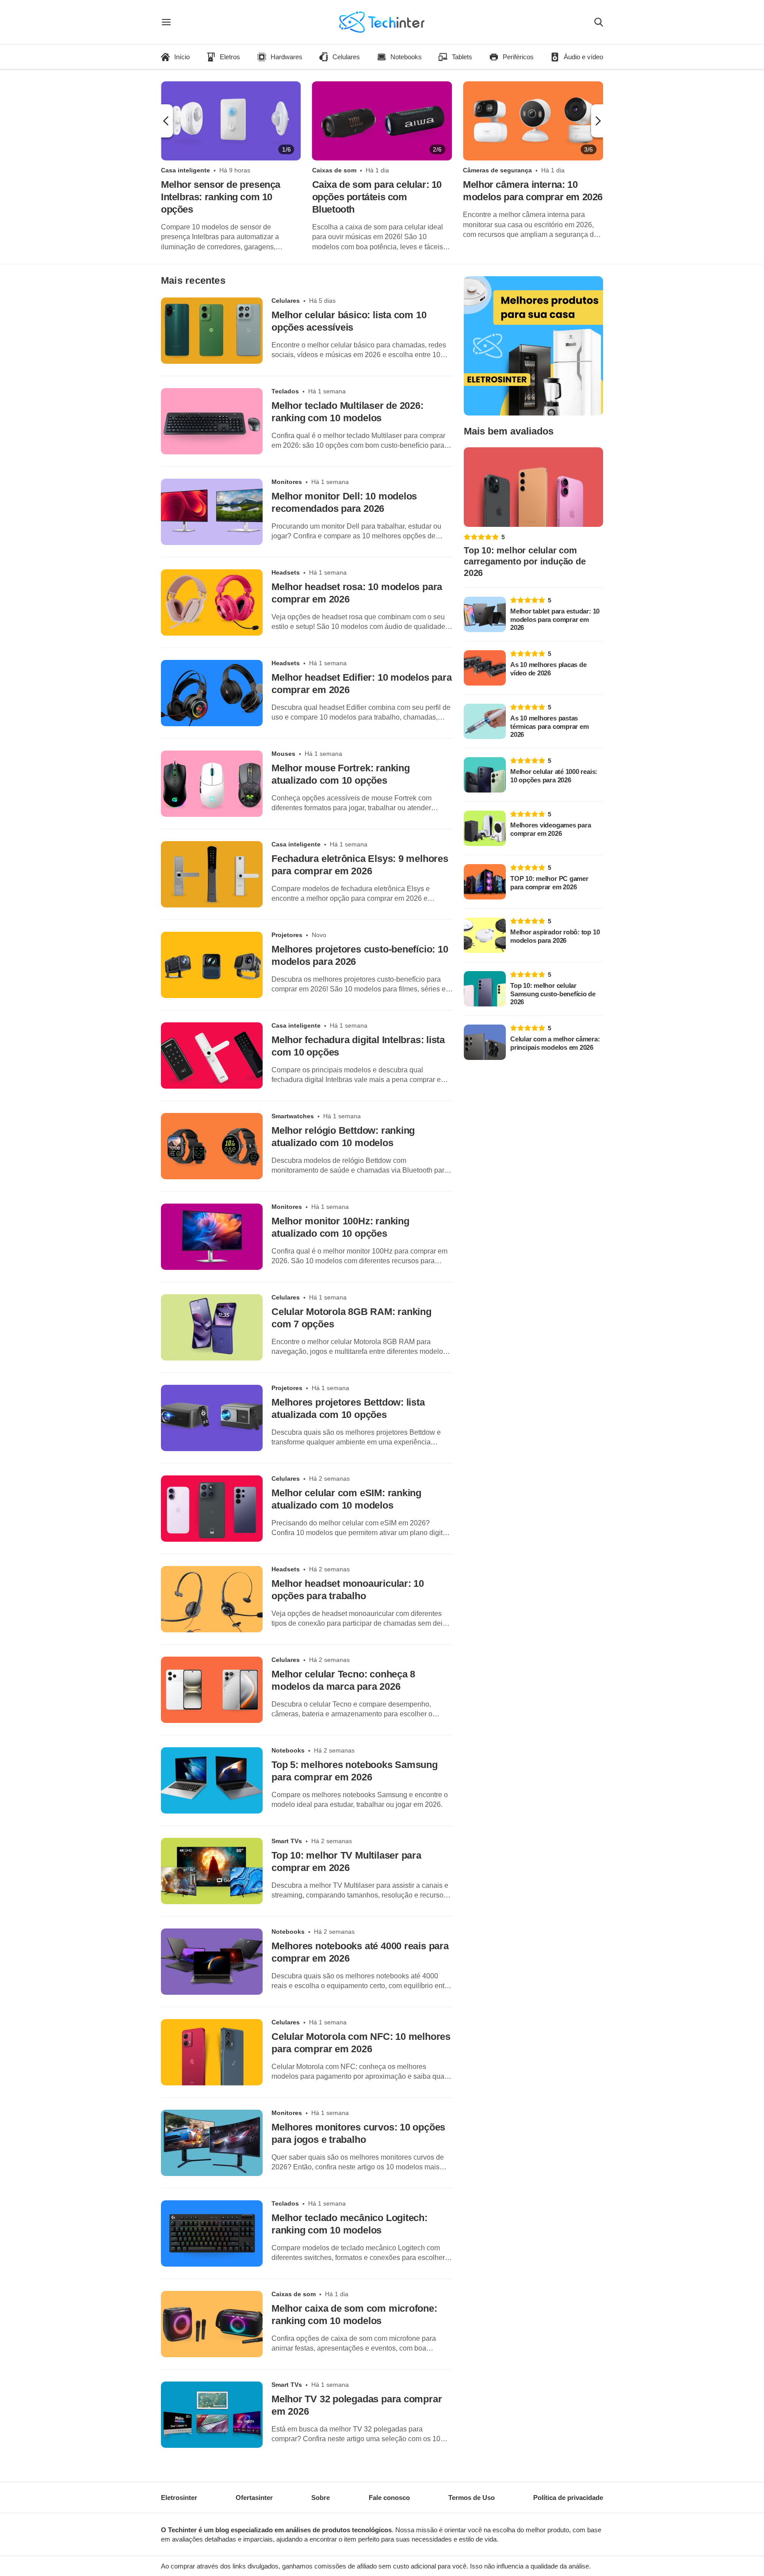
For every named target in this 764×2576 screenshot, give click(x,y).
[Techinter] (382, 22)
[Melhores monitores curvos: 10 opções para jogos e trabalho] (212, 2143)
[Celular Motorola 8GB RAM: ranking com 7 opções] (212, 1327)
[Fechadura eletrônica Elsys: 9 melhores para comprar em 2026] (212, 874)
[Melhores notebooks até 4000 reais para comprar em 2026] (212, 1962)
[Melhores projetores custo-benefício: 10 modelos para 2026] (212, 965)
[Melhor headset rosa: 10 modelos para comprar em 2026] (212, 602)
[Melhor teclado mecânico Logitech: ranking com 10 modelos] (212, 2233)
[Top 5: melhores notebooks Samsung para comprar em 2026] (212, 1780)
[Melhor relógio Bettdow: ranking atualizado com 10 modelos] (212, 1146)
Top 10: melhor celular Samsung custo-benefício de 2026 (553, 994)
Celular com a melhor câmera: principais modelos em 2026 (555, 1043)
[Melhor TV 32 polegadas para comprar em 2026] (212, 2415)
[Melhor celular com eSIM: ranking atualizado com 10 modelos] (212, 1509)
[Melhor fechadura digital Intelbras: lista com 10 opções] (212, 1056)
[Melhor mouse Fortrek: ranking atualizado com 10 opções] (212, 784)
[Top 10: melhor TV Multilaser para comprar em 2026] (212, 1871)
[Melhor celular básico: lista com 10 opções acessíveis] (212, 331)
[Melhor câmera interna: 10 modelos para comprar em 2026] (533, 121)
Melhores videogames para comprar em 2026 (550, 829)
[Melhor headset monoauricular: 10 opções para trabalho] (212, 1599)
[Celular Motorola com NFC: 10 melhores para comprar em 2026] (212, 2052)
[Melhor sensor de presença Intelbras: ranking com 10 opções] (231, 121)
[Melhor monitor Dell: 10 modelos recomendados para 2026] (212, 512)
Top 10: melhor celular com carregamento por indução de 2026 (525, 562)
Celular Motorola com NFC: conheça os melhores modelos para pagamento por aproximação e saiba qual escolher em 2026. (359, 2072)
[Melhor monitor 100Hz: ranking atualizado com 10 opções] (212, 1237)
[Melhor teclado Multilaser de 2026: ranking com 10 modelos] (212, 421)
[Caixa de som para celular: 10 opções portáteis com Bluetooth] (382, 121)
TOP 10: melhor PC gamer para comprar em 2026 (549, 883)
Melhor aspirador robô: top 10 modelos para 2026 (555, 936)
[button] (167, 121)
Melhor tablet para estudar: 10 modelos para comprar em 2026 (555, 619)
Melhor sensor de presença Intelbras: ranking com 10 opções (221, 197)
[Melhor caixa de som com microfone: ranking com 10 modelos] (212, 2324)
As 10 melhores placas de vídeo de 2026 (548, 669)
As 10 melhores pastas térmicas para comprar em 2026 (549, 726)
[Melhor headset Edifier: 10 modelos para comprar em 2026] (212, 693)
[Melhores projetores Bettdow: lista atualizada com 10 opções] (212, 1418)
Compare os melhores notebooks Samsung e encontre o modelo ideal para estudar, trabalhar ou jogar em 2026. (360, 1800)
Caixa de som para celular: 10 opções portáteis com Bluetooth (377, 197)
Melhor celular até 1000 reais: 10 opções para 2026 (554, 776)
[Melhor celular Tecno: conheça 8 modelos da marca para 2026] (212, 1690)
